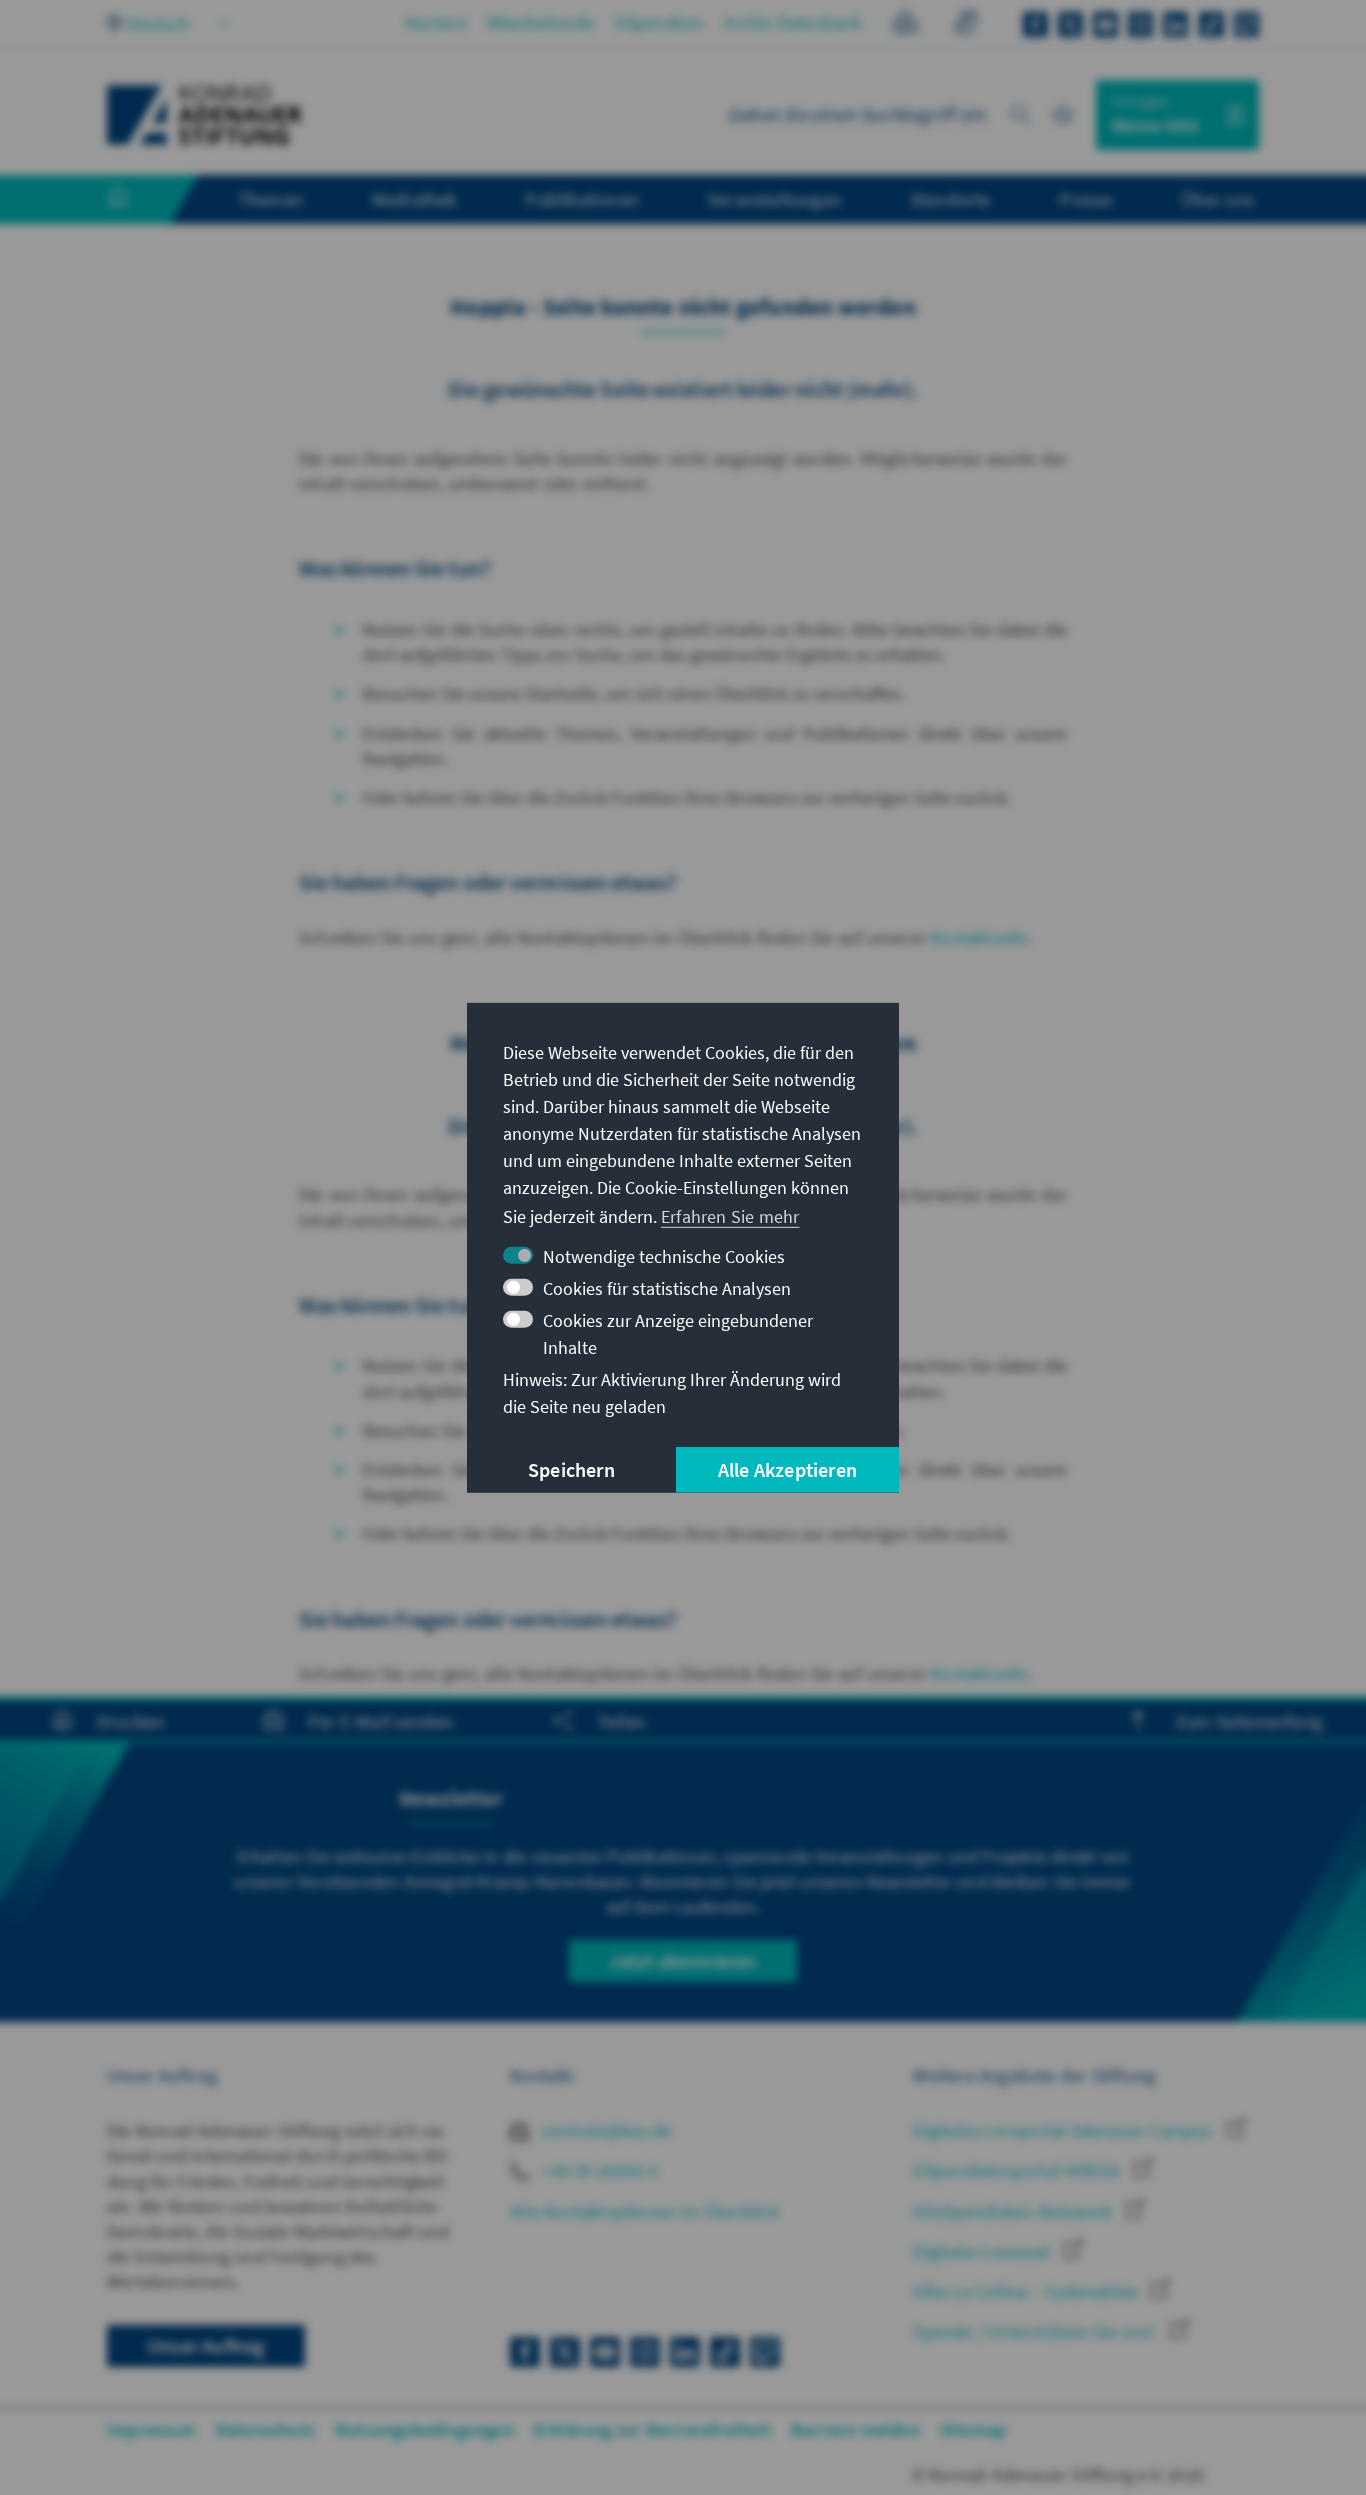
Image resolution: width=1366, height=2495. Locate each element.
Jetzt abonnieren (682, 1960)
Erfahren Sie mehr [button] (730, 1216)
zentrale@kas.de (604, 2130)
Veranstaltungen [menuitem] (774, 199)
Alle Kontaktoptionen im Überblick (644, 2211)
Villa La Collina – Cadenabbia (1027, 2291)
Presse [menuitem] (1085, 199)
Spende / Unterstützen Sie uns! (1036, 2331)
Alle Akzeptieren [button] (787, 1469)
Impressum (151, 2429)
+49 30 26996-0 (598, 2170)
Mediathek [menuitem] (414, 199)
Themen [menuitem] (270, 199)
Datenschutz (265, 2429)
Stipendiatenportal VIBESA (1018, 2170)
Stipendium (659, 22)
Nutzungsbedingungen (424, 2429)
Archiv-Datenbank (793, 22)
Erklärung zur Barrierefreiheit (652, 2429)
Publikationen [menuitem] (582, 199)
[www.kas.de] (205, 115)
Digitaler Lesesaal (983, 2251)
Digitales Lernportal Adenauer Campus (1064, 2130)
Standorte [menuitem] (950, 199)
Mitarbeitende (541, 22)
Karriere (436, 22)
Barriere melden (855, 2429)
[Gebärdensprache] (965, 25)
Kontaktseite (979, 937)
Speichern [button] (571, 1469)
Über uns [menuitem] (1217, 199)
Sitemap (973, 2429)
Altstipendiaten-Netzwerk (1014, 2211)
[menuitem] (138, 200)
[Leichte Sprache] (905, 25)
